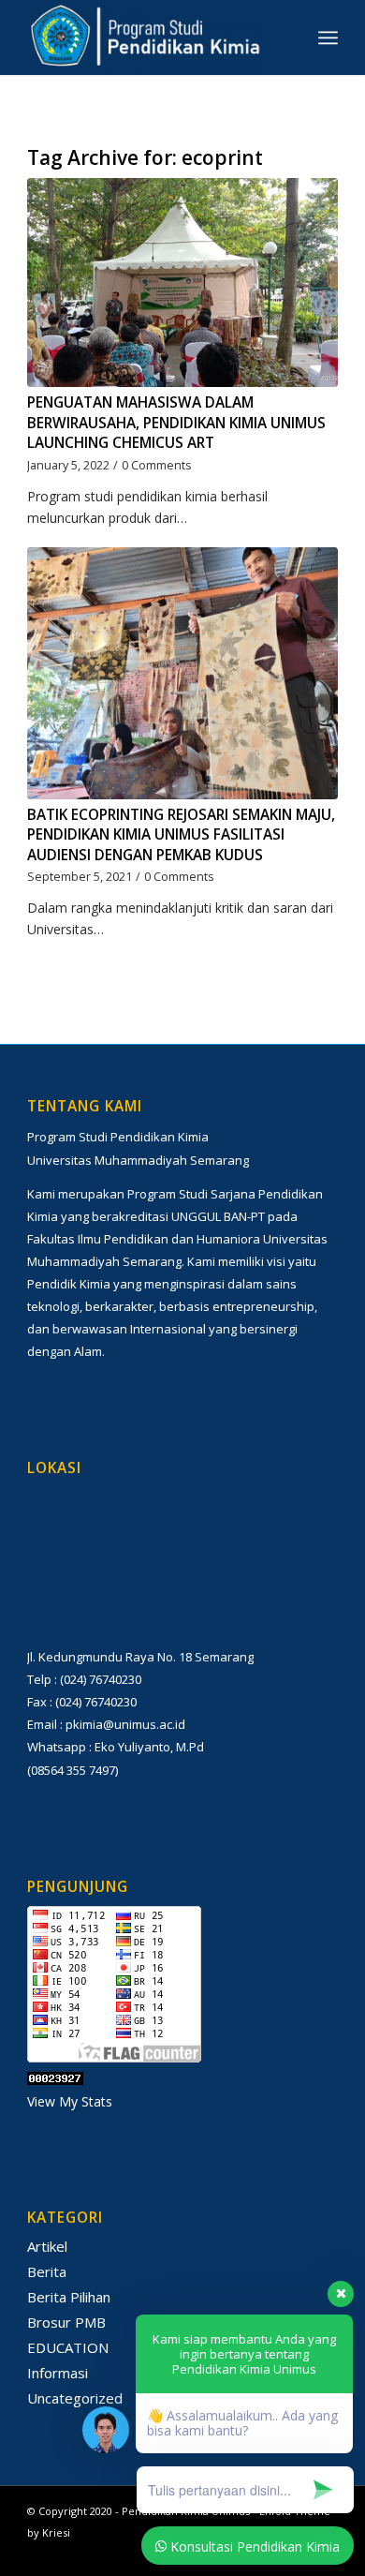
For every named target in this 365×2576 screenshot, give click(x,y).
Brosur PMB (66, 2322)
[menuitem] (328, 37)
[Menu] (328, 37)
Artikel (47, 2246)
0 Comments (157, 465)
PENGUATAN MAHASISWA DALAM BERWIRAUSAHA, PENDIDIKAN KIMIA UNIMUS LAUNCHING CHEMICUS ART (176, 423)
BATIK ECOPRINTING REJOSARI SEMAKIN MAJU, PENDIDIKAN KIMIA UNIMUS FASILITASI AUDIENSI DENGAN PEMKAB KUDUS (181, 835)
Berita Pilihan (69, 2297)
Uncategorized (75, 2398)
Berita (47, 2271)
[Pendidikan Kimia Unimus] (151, 37)
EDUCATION (68, 2347)
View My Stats (70, 2101)
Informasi (58, 2373)
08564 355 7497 (73, 1770)
